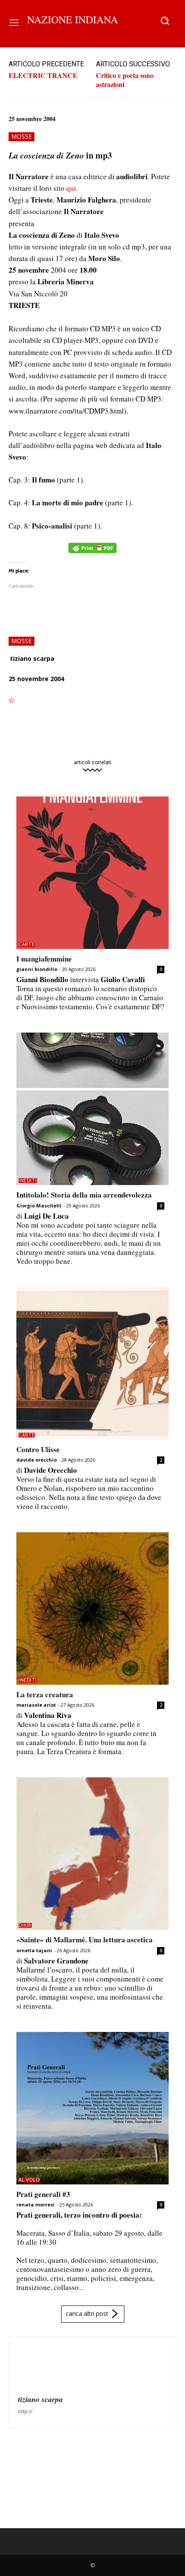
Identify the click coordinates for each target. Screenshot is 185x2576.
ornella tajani (34, 1950)
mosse (22, 136)
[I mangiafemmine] (92, 873)
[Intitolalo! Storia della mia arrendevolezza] (92, 1109)
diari (25, 1925)
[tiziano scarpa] (39, 2367)
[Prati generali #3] (92, 2108)
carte (27, 944)
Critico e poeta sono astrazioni (125, 80)
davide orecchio (37, 1460)
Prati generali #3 (43, 2194)
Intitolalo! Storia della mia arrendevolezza (84, 1195)
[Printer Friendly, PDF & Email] (92, 552)
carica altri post (87, 2313)
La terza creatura (45, 1694)
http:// (25, 2411)
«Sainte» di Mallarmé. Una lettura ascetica (85, 1940)
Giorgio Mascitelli (39, 1206)
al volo (29, 2180)
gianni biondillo (37, 969)
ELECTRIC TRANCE (43, 75)
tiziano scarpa (32, 658)
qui (71, 188)
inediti (28, 1181)
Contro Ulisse (38, 1449)
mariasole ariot (36, 1705)
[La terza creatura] (92, 1608)
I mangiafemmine (44, 959)
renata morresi (35, 2204)
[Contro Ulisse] (92, 1363)
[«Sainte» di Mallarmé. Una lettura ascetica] (92, 1854)
